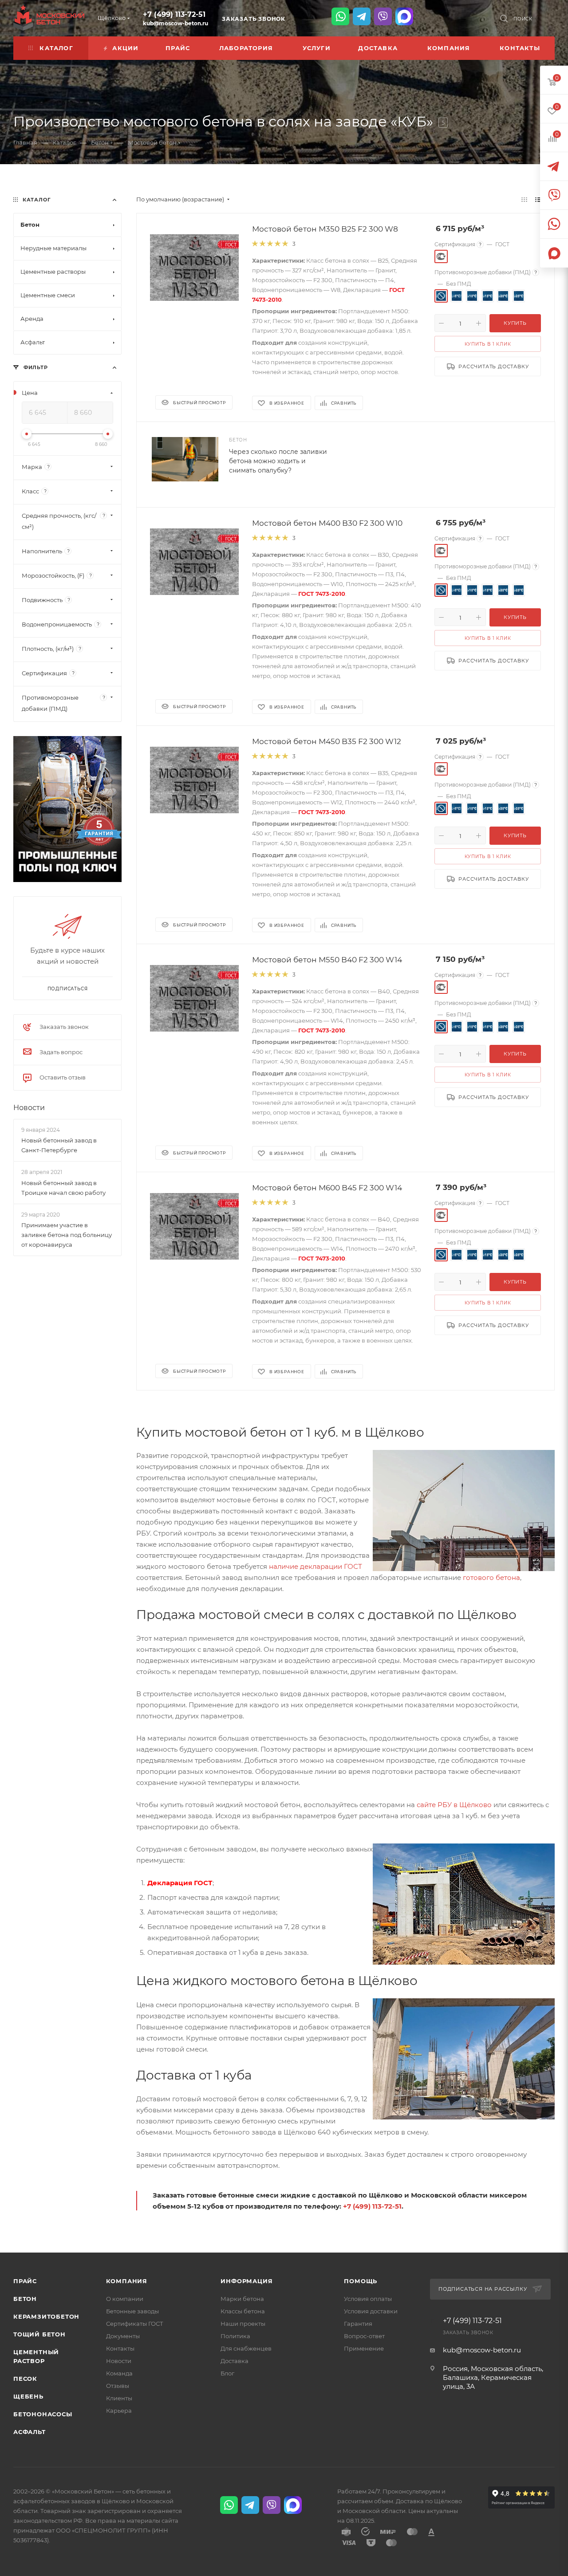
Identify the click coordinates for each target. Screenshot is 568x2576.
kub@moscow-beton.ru (176, 23)
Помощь (361, 2281)
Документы (123, 2336)
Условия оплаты (368, 2299)
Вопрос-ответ (364, 2336)
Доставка (235, 2361)
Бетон (25, 2299)
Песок (25, 2379)
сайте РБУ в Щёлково (454, 1805)
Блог (227, 2373)
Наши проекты (243, 2324)
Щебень (28, 2396)
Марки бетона (242, 2299)
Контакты (120, 2348)
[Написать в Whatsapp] (340, 16)
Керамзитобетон (46, 2316)
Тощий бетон (39, 2334)
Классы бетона (243, 2311)
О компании (125, 2299)
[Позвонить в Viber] (383, 16)
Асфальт (30, 2432)
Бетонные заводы (132, 2311)
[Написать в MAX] (404, 16)
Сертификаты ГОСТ (135, 2324)
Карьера (119, 2411)
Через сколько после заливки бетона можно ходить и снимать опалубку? (278, 461)
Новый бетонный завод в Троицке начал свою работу (63, 1188)
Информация (247, 2281)
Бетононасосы (43, 2414)
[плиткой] (524, 199)
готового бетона (491, 1578)
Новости (29, 1108)
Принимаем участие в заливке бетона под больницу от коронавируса (67, 1235)
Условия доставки (371, 2311)
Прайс (25, 2281)
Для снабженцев (246, 2348)
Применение (364, 2348)
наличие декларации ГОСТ (316, 1566)
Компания (127, 2281)
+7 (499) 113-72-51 (174, 14)
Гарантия (358, 2324)
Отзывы (118, 2386)
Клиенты (119, 2398)
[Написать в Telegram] (362, 16)
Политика (235, 2336)
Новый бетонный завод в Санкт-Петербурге (59, 1145)
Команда (119, 2373)
